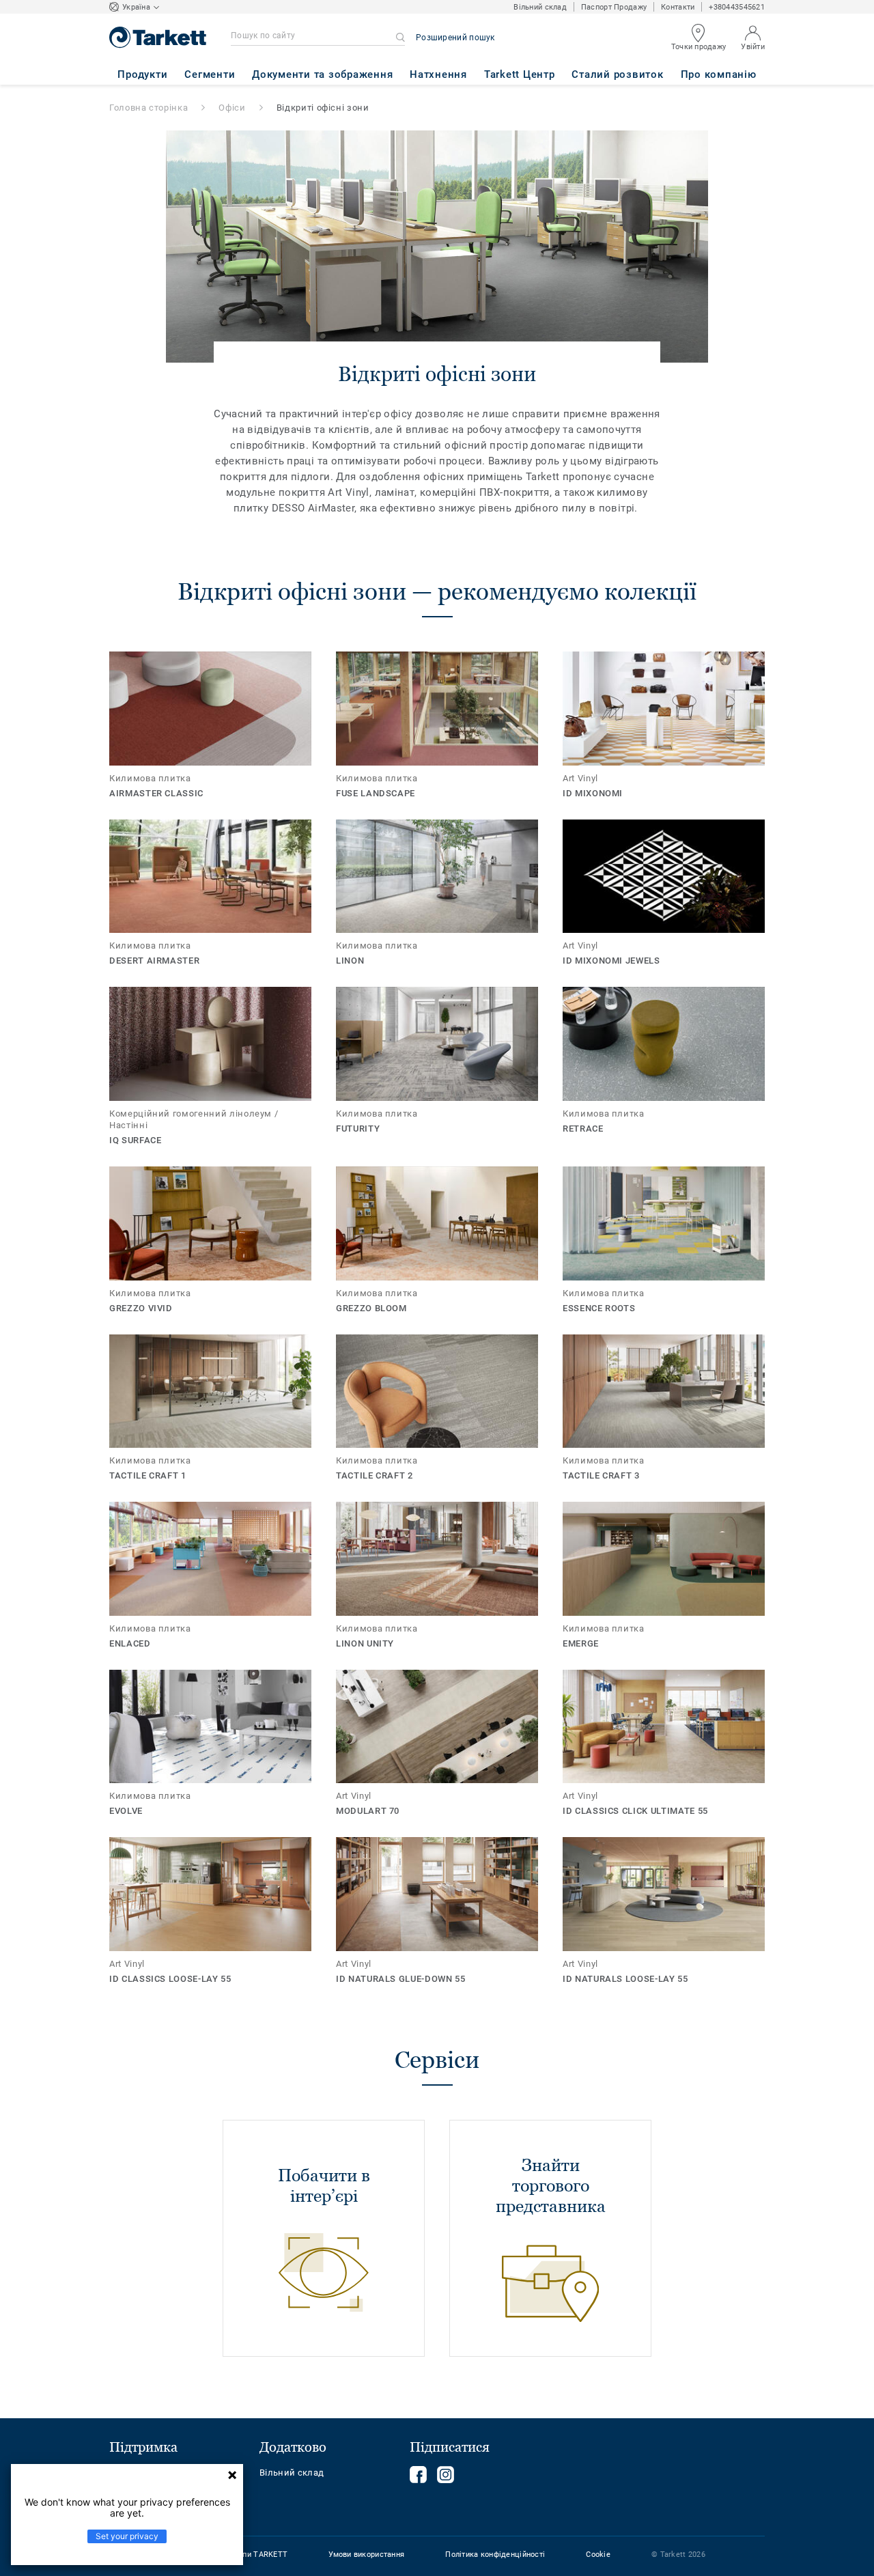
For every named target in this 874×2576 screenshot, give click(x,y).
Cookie (598, 2554)
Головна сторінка (149, 108)
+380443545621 (737, 7)
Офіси (232, 108)
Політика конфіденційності (495, 2554)
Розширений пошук (455, 38)
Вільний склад (540, 7)
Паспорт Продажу (614, 7)
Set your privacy (127, 2536)
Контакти (678, 7)
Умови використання (366, 2554)
